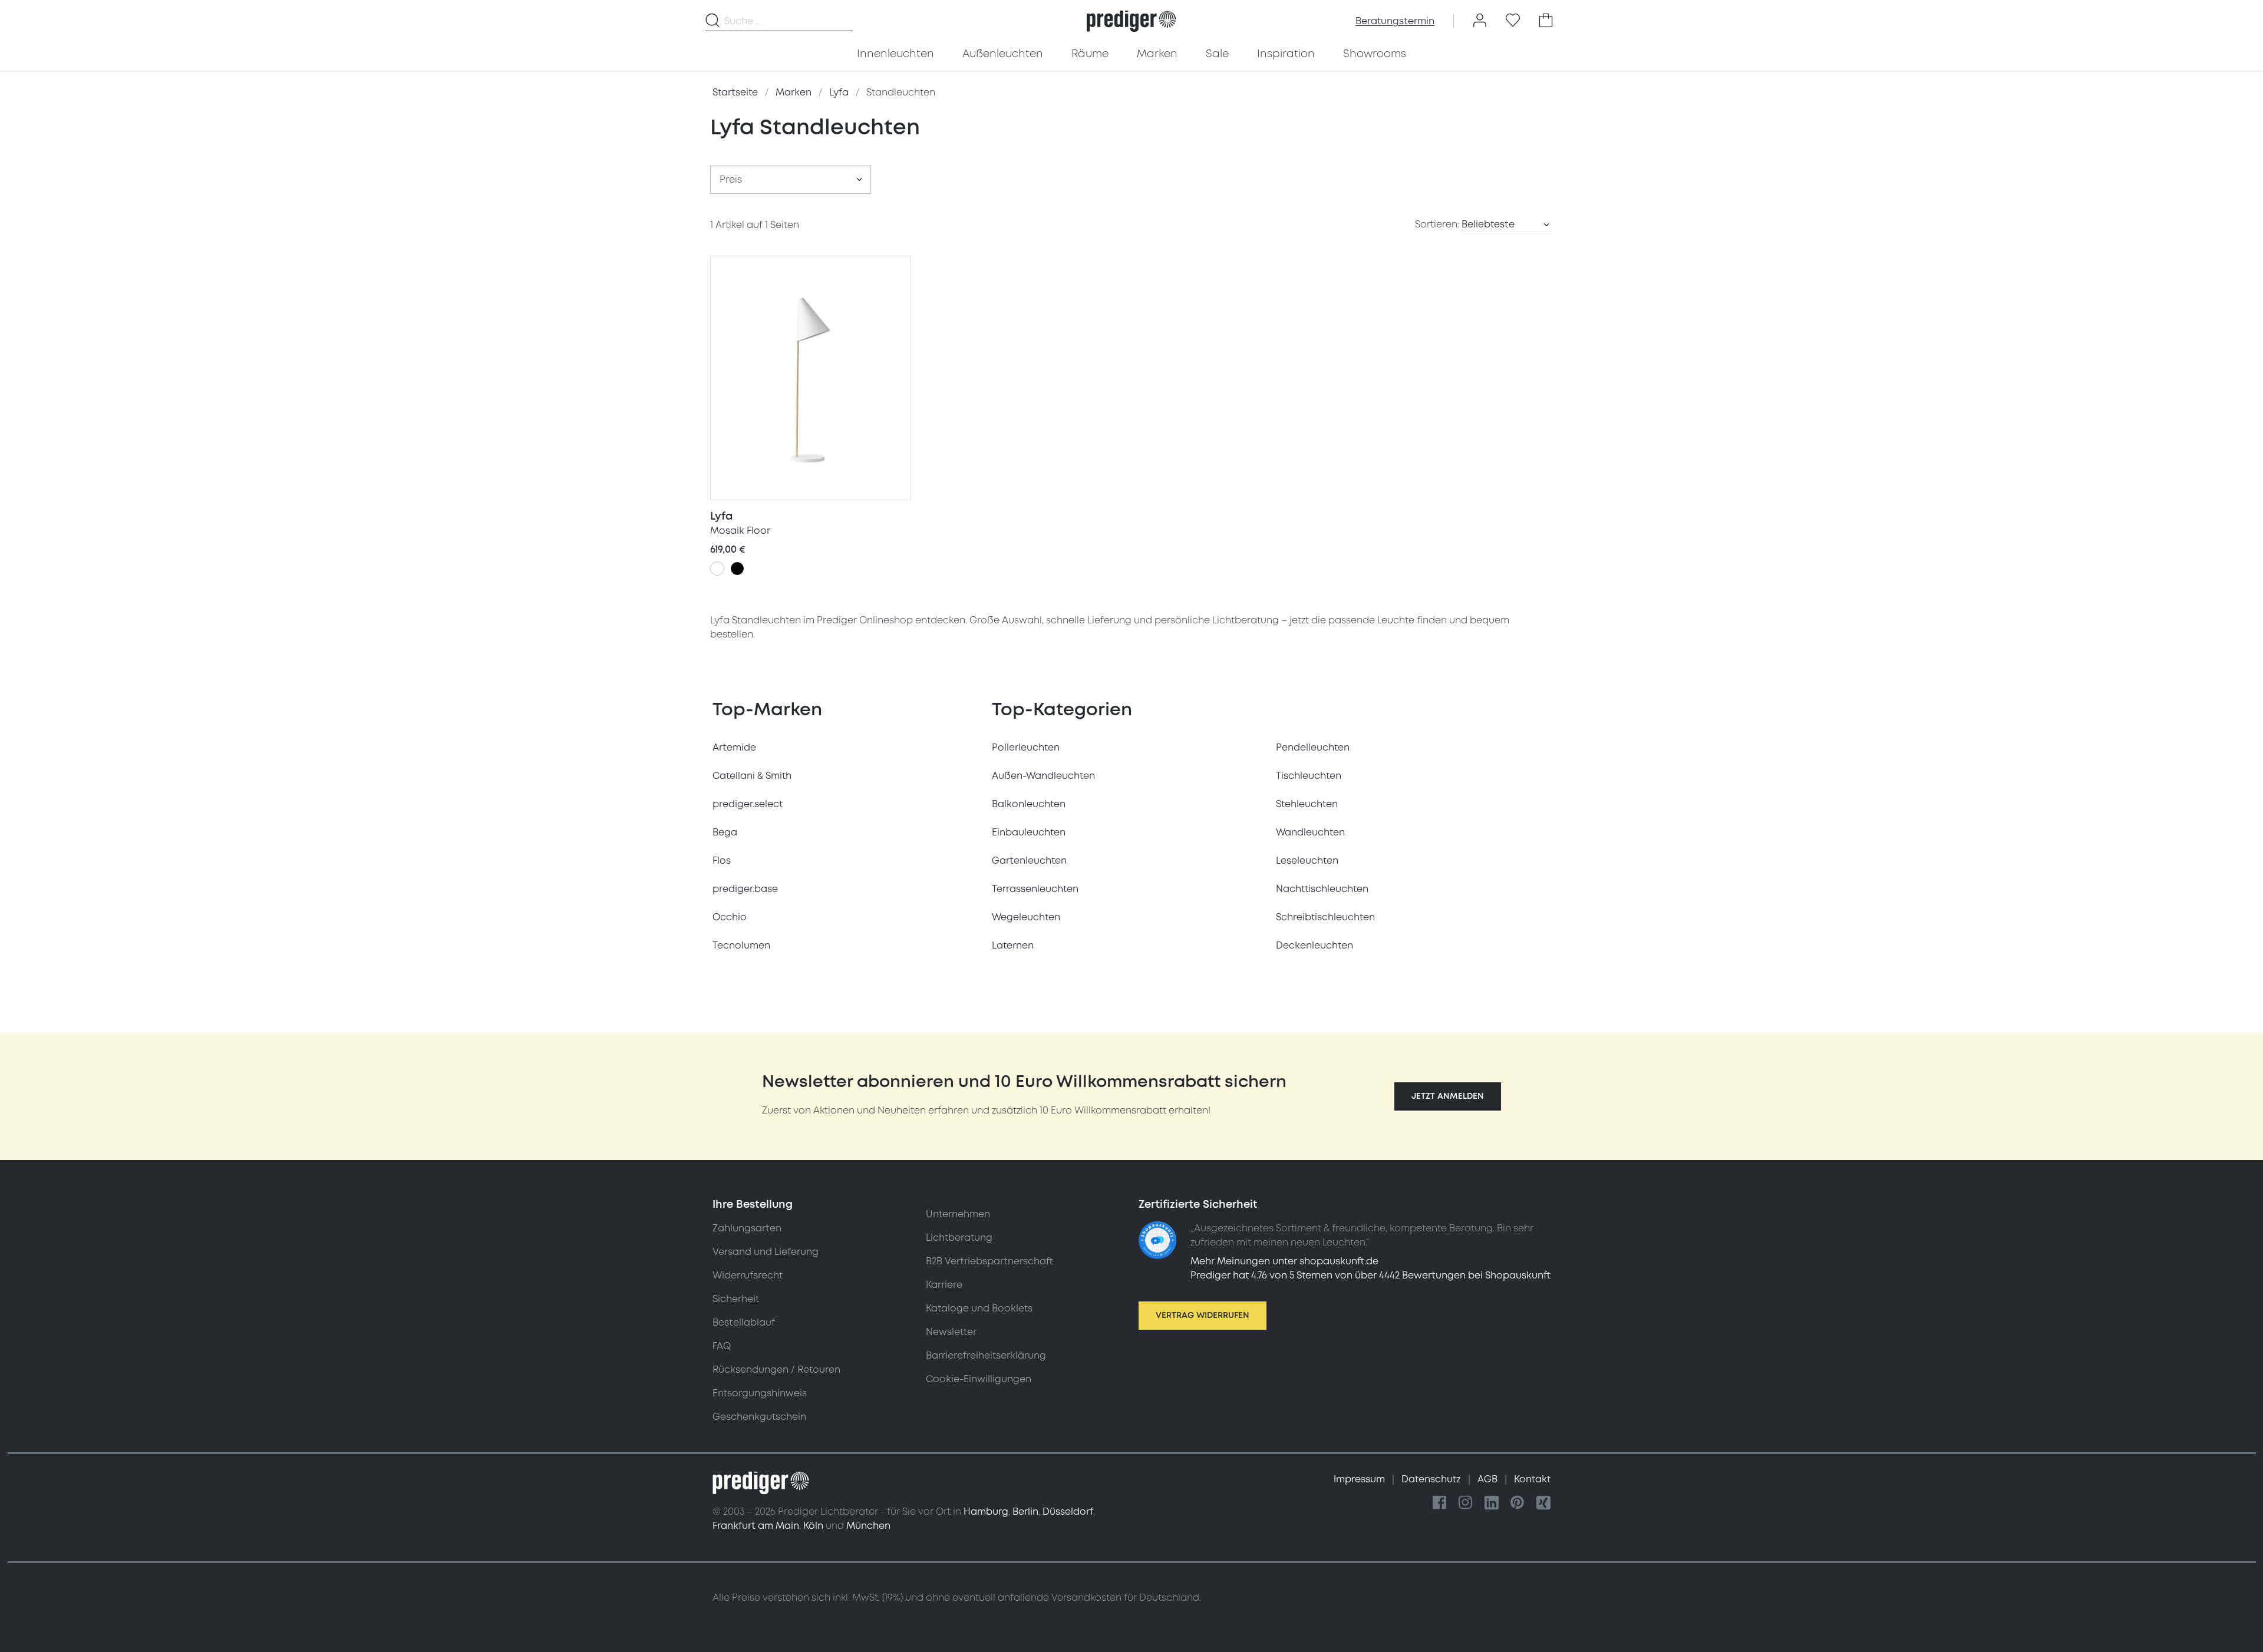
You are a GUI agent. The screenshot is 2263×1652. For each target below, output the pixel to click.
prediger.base (745, 889)
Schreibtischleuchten (1325, 917)
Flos (722, 861)
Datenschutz (1432, 1479)
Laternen (1013, 946)
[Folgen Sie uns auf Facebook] (1440, 1503)
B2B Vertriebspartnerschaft (989, 1261)
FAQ (722, 1346)
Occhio (730, 917)
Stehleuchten (1307, 804)
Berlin (1025, 1512)
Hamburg (986, 1512)
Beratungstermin (1395, 21)
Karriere (944, 1285)
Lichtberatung (959, 1238)
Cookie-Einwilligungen (979, 1379)
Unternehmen (958, 1214)
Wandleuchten (1310, 832)
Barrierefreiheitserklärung (986, 1356)
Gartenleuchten (1029, 861)
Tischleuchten (1309, 776)
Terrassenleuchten (1035, 889)
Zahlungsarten (747, 1228)
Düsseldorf (1068, 1512)
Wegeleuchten (1026, 917)
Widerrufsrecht (748, 1276)
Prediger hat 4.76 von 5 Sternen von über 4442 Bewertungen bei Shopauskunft (1370, 1276)
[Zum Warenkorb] (1546, 21)
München (868, 1526)
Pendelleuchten (1313, 748)
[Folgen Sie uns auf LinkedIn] (1492, 1503)
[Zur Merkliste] (1513, 21)
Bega (725, 832)
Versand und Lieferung (766, 1252)
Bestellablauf (744, 1323)
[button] (1448, 1096)
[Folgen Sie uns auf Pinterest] (1518, 1503)
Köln (813, 1526)
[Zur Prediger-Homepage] (1131, 21)
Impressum (1360, 1479)
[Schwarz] (737, 569)
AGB (1489, 1479)
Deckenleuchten (1314, 946)
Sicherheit (736, 1299)
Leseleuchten (1307, 861)
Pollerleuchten (1026, 748)
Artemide (734, 748)
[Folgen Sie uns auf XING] (1543, 1503)
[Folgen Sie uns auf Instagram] (1466, 1503)
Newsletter (951, 1332)
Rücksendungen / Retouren (776, 1370)
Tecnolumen (741, 946)
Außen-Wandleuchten (1043, 776)
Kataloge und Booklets (979, 1309)
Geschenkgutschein (759, 1417)
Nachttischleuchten (1322, 889)
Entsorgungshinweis (760, 1393)
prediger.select (748, 804)
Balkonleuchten (1029, 804)
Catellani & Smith (752, 776)
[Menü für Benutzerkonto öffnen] (1480, 21)
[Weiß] (717, 569)
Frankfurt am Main (756, 1526)
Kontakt (1532, 1479)
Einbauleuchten (1029, 832)
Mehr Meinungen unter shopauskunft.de (1284, 1261)
